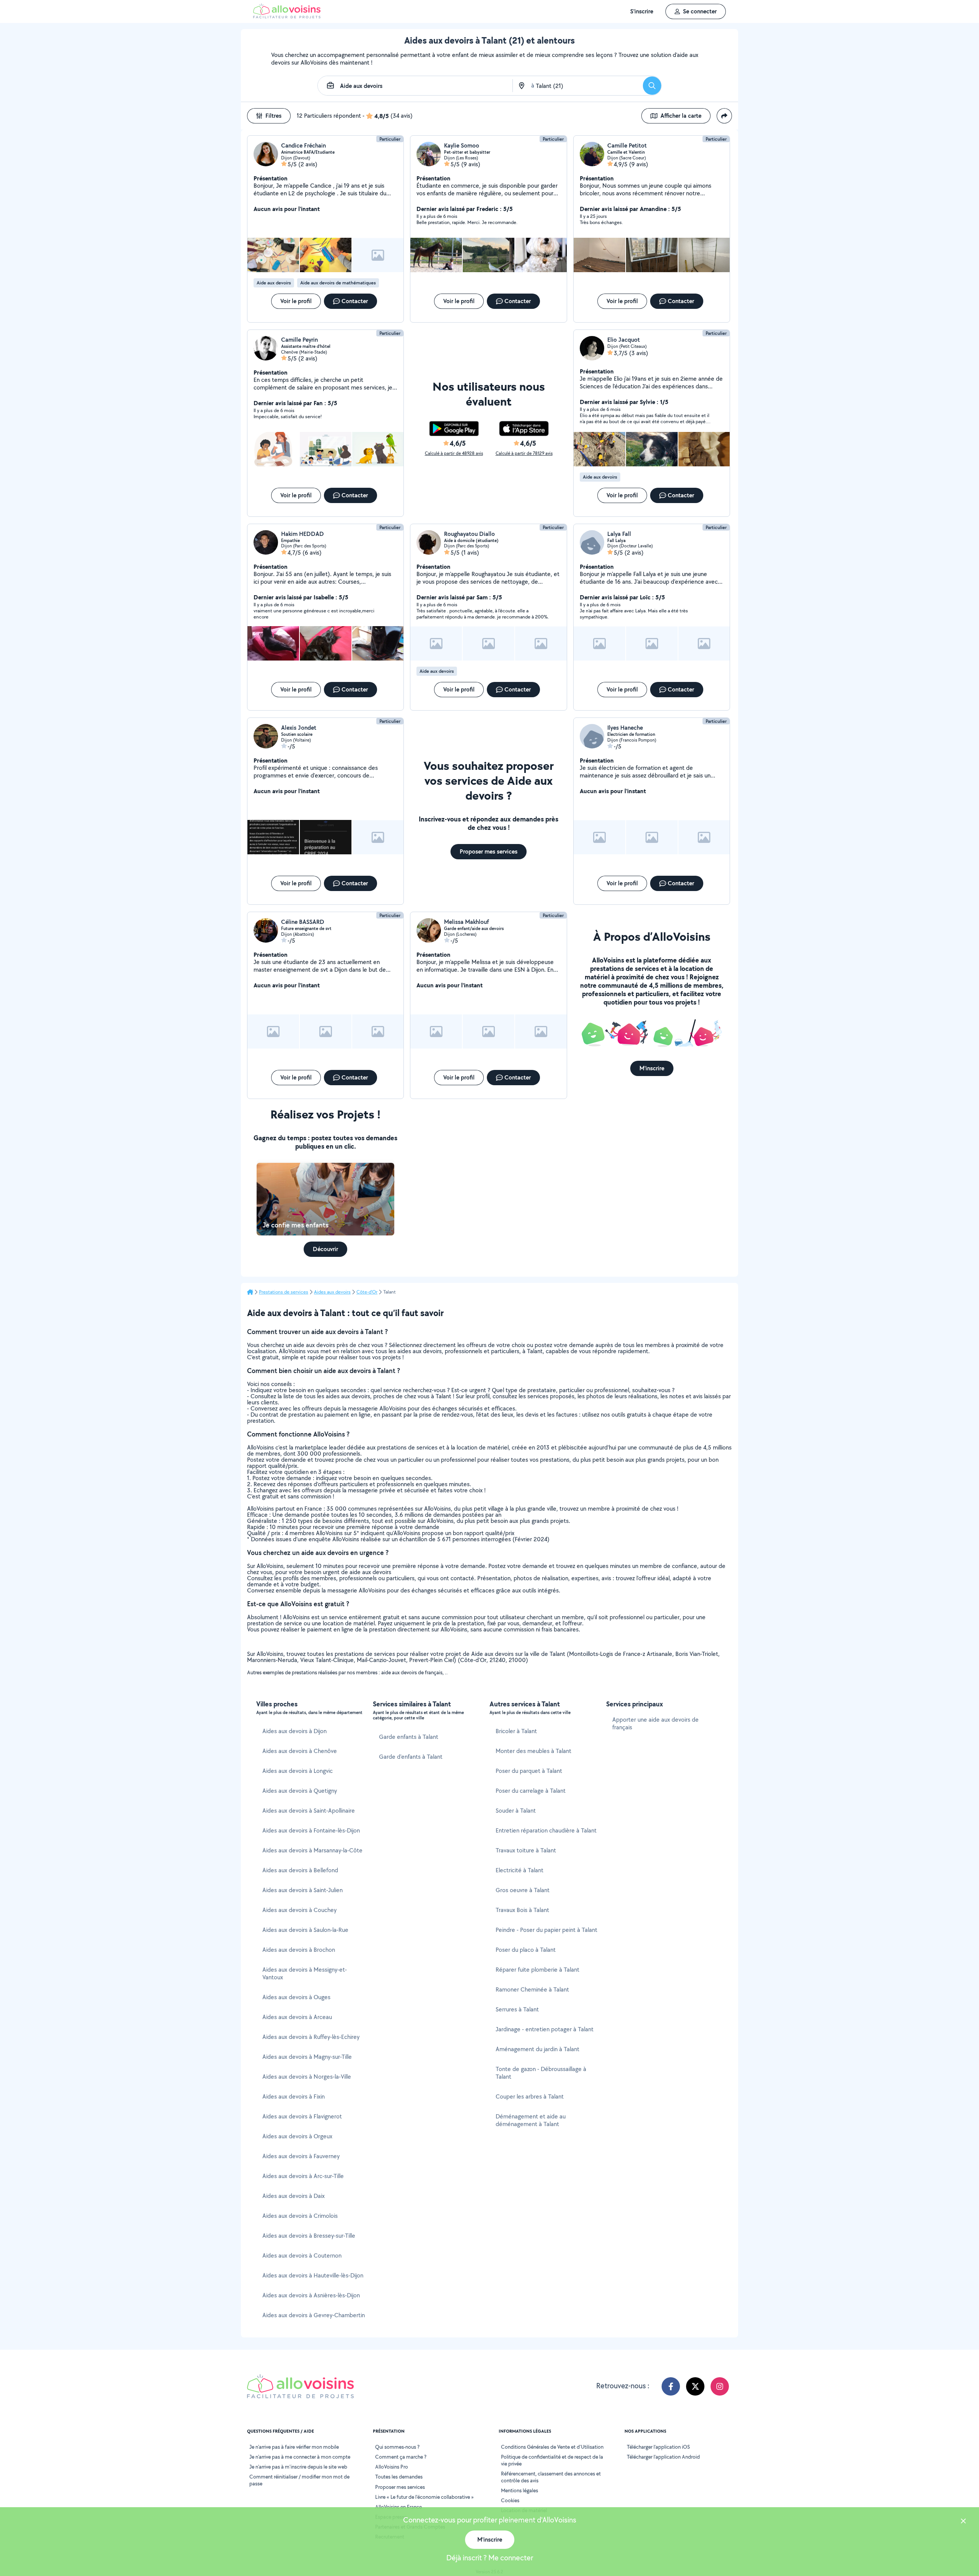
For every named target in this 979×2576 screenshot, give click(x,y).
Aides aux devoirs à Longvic (298, 1771)
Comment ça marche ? (401, 2457)
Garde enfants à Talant (409, 1737)
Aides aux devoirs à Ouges (296, 1997)
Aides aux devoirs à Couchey (299, 1910)
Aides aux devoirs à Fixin (294, 2096)
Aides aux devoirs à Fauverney (301, 2156)
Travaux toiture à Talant (526, 1850)
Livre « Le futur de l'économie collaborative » (424, 2497)
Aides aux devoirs (332, 1292)
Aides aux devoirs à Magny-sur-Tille (307, 2057)
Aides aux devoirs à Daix (294, 2196)
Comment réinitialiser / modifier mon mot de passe (299, 2480)
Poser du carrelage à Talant (531, 1791)
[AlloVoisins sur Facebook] (671, 2386)
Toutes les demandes (399, 2477)
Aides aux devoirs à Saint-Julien (302, 1890)
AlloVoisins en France (398, 2507)
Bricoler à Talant (516, 1731)
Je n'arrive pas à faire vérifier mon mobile (294, 2447)
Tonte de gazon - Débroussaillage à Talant (541, 2073)
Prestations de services (284, 1292)
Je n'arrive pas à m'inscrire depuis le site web (298, 2467)
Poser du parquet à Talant (529, 1771)
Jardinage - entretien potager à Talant (545, 2029)
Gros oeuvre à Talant (523, 1890)
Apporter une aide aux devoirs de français (655, 1723)
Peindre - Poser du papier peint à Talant (546, 1930)
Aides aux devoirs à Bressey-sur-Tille (309, 2236)
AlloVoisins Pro (392, 2467)
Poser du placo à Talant (526, 1950)
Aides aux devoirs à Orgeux (297, 2136)
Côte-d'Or (367, 1292)
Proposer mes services (400, 2487)
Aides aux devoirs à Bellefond (300, 1870)
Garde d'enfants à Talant (411, 1757)
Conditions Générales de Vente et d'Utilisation (552, 2447)
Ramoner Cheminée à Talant (532, 1989)
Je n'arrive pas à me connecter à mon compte (300, 2457)
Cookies (510, 2500)
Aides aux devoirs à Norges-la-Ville (307, 2077)
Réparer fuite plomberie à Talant (537, 1970)
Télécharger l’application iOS (658, 2447)
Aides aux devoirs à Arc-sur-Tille (303, 2176)
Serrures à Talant (517, 2009)
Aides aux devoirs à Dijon (294, 1731)
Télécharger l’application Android (663, 2457)
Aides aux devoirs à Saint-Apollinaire (309, 1811)
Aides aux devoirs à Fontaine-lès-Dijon (311, 1830)
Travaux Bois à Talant (522, 1910)
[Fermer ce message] (963, 2522)
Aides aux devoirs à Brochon (299, 1950)
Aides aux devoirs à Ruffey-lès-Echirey (311, 2037)
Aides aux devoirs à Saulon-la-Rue (305, 1930)
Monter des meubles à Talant (533, 1751)
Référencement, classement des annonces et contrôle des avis (551, 2477)
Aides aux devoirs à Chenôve (300, 1751)
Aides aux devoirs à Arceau (297, 2017)
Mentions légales (520, 2490)
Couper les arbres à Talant (530, 2096)
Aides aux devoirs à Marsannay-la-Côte (312, 1850)
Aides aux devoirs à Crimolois (300, 2216)
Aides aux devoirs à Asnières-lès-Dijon (311, 2295)
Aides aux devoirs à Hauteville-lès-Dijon (313, 2275)
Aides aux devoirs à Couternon (302, 2255)
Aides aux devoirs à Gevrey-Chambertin (314, 2315)
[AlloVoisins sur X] (695, 2386)
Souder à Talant (516, 1811)
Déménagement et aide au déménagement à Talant (531, 2120)
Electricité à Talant (520, 1870)
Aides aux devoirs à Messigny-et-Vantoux (305, 1973)
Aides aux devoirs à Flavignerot (302, 2116)
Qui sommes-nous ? (397, 2447)
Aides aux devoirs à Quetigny (300, 1791)
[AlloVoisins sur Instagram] (720, 2386)
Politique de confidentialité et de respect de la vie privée (552, 2460)
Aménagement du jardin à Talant (537, 2049)
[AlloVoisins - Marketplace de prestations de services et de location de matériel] (287, 16)
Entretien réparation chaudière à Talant (546, 1830)
